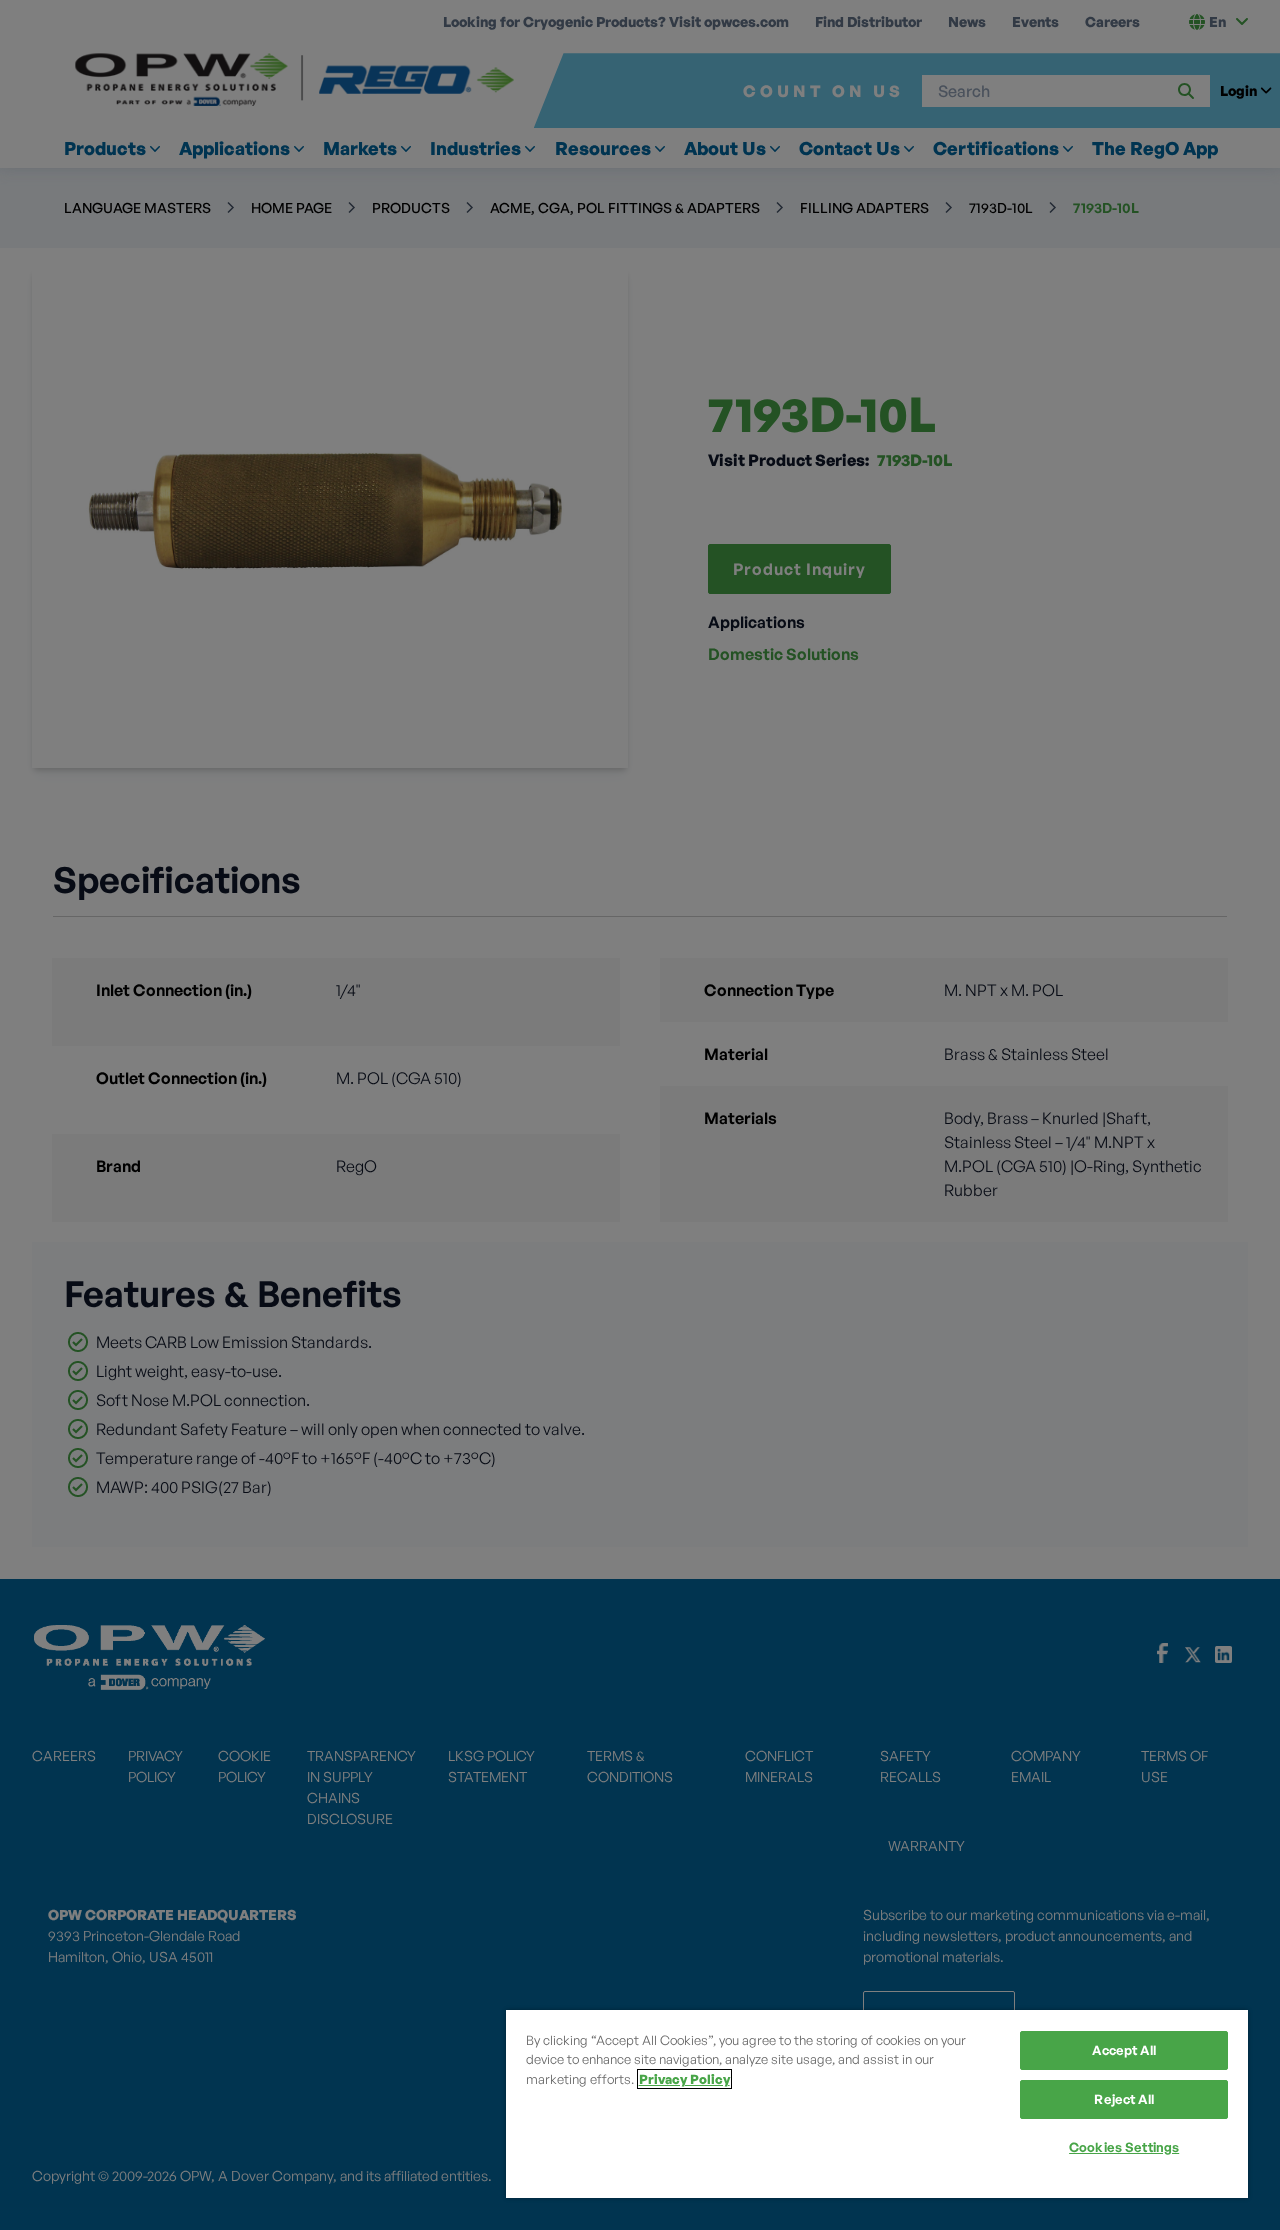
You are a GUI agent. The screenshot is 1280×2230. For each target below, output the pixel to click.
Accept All (1123, 2050)
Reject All (1123, 2099)
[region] (877, 2104)
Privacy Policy (684, 2079)
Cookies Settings (1124, 2147)
